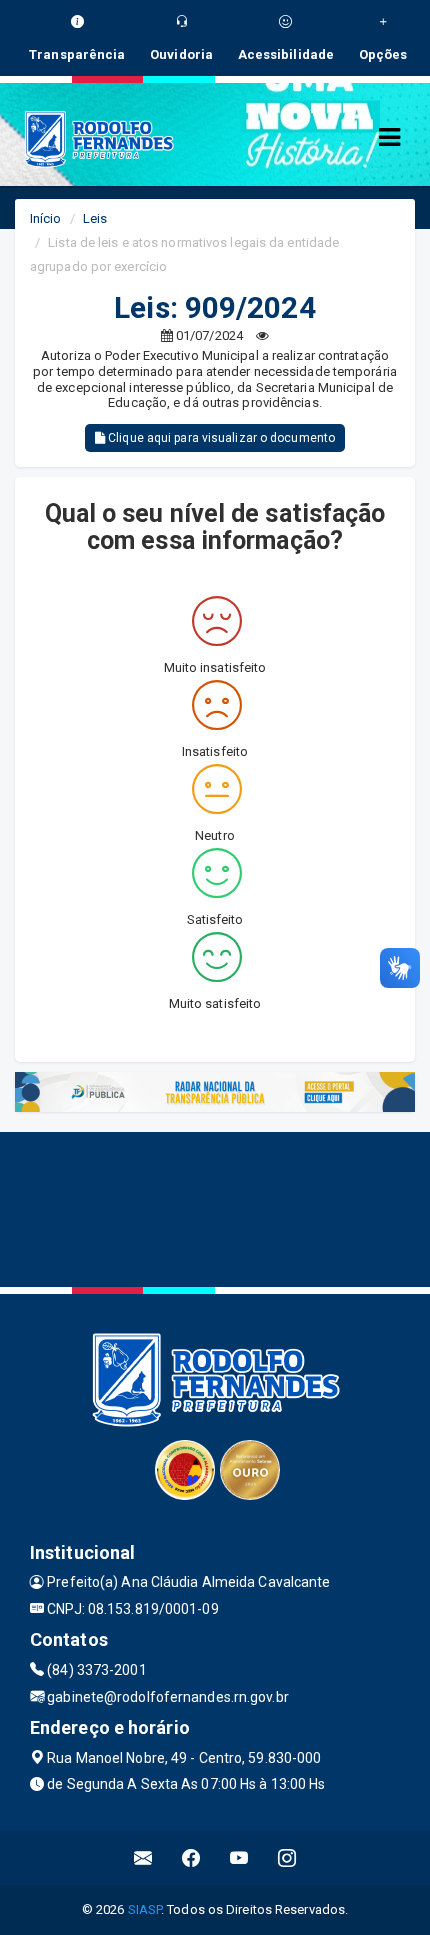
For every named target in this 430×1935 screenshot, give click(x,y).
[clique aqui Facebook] (191, 1857)
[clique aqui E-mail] (143, 1857)
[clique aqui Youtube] (239, 1857)
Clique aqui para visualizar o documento (220, 438)
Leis (95, 218)
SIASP (145, 1909)
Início (46, 218)
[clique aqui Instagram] (287, 1857)
